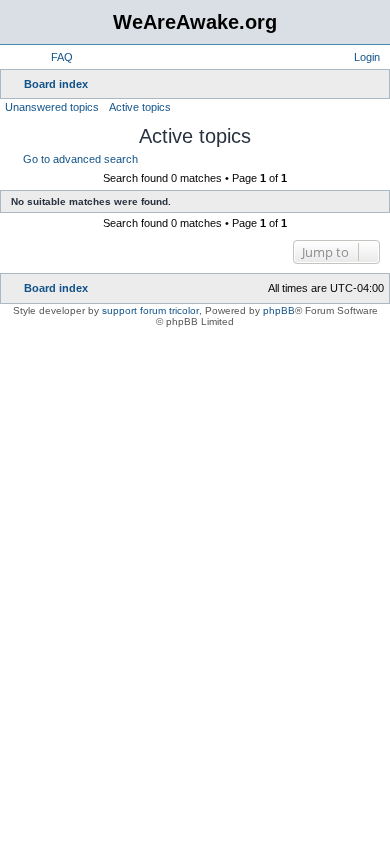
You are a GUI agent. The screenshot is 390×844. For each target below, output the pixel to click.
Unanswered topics (52, 107)
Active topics (140, 107)
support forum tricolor (150, 310)
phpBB (279, 310)
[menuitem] (53, 57)
